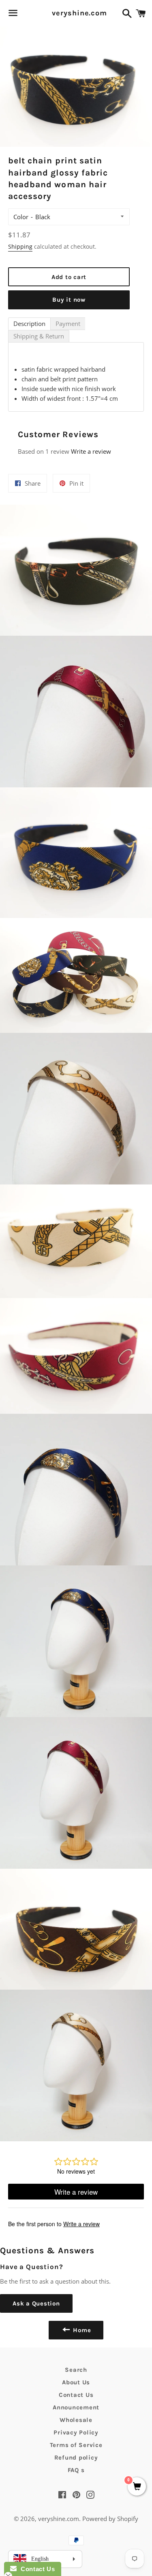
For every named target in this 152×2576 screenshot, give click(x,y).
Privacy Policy (76, 2432)
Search (76, 2370)
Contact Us (76, 2395)
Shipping (20, 246)
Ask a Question (36, 2303)
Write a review (91, 451)
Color (21, 217)
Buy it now (69, 300)
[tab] (29, 324)
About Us (76, 2382)
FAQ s (76, 2470)
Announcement (76, 2407)
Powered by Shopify (110, 2519)
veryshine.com (76, 13)
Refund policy (76, 2458)
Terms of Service (76, 2445)
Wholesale (76, 2420)
